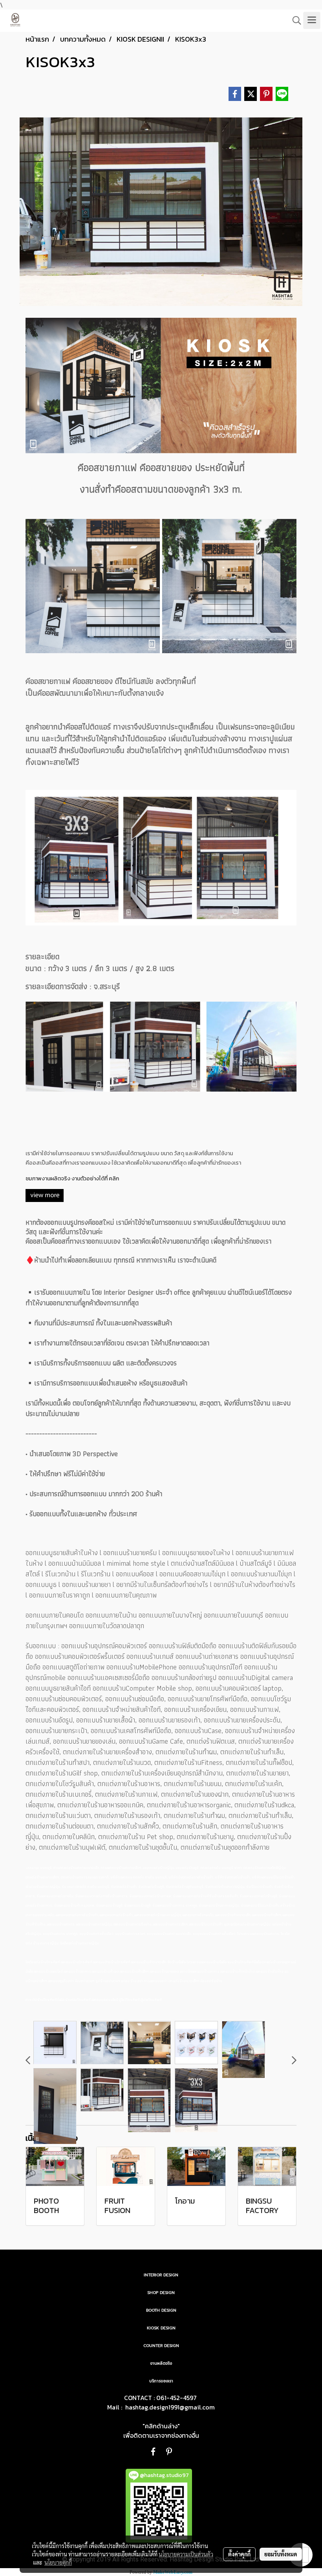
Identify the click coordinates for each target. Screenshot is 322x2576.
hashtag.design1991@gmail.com (170, 2407)
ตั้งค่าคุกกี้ (239, 2554)
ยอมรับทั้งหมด (281, 2554)
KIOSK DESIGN (161, 2328)
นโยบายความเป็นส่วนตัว (186, 2554)
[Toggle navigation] (312, 20)
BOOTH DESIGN (161, 2310)
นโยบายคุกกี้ (58, 2562)
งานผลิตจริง (161, 2363)
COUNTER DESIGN (161, 2346)
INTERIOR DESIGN (161, 2275)
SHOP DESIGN (161, 2293)
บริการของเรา (161, 2381)
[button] (294, 20)
